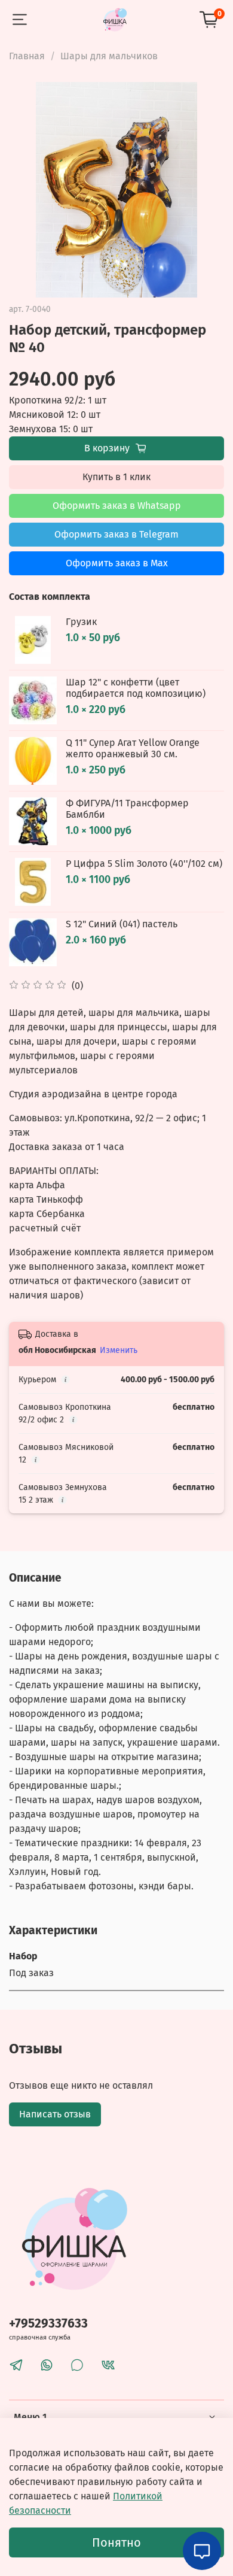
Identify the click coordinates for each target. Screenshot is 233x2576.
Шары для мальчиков (109, 56)
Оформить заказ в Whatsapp (117, 506)
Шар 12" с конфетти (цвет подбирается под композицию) (136, 688)
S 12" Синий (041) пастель (122, 924)
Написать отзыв (55, 2114)
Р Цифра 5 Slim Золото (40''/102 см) (144, 864)
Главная (27, 56)
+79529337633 (48, 2324)
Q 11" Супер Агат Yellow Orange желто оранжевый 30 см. (133, 748)
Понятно (116, 2542)
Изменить (119, 1350)
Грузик (81, 622)
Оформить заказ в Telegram (116, 534)
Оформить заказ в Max (117, 563)
